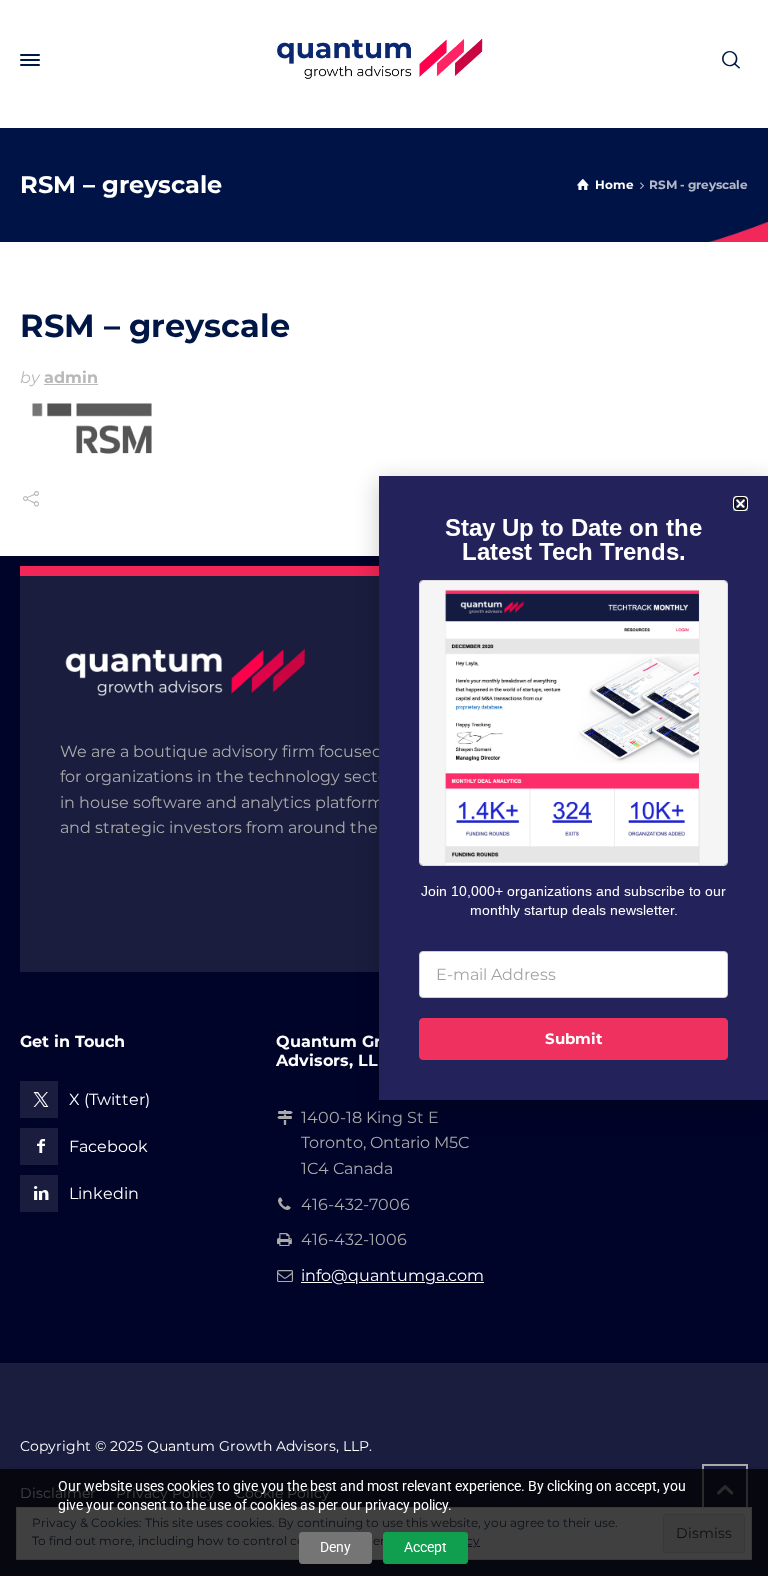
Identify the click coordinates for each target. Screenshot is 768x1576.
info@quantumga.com (392, 1275)
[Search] (731, 60)
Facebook (108, 1146)
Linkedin (104, 1193)
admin (71, 377)
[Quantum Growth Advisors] (384, 60)
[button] (740, 503)
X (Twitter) (109, 1099)
